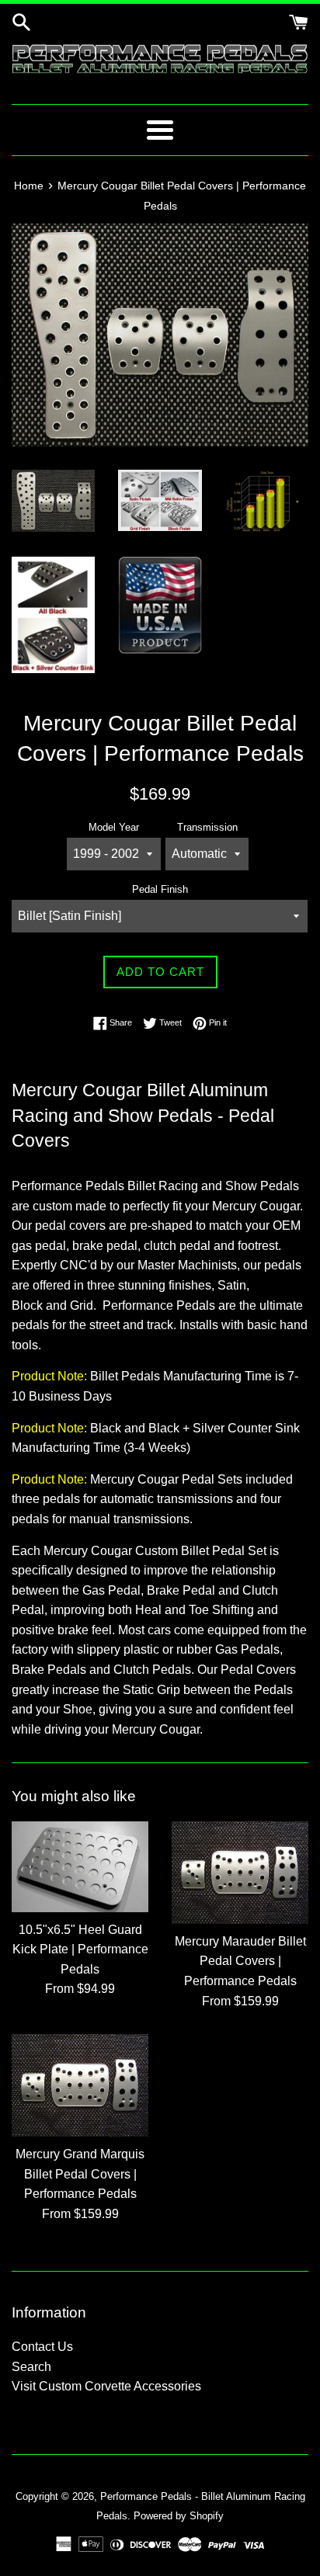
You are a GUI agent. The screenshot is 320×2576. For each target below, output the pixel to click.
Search (31, 2367)
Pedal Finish (160, 889)
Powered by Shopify (179, 2516)
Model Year (114, 827)
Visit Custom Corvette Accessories (106, 2386)
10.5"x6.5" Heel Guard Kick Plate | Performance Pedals (80, 1949)
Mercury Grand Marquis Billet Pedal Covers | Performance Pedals (80, 2174)
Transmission (207, 827)
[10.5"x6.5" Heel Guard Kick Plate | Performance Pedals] (80, 1867)
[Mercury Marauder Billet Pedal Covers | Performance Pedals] (240, 1873)
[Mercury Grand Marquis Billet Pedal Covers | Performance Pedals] (80, 2085)
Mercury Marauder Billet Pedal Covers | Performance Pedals (240, 1961)
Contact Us (42, 2347)
